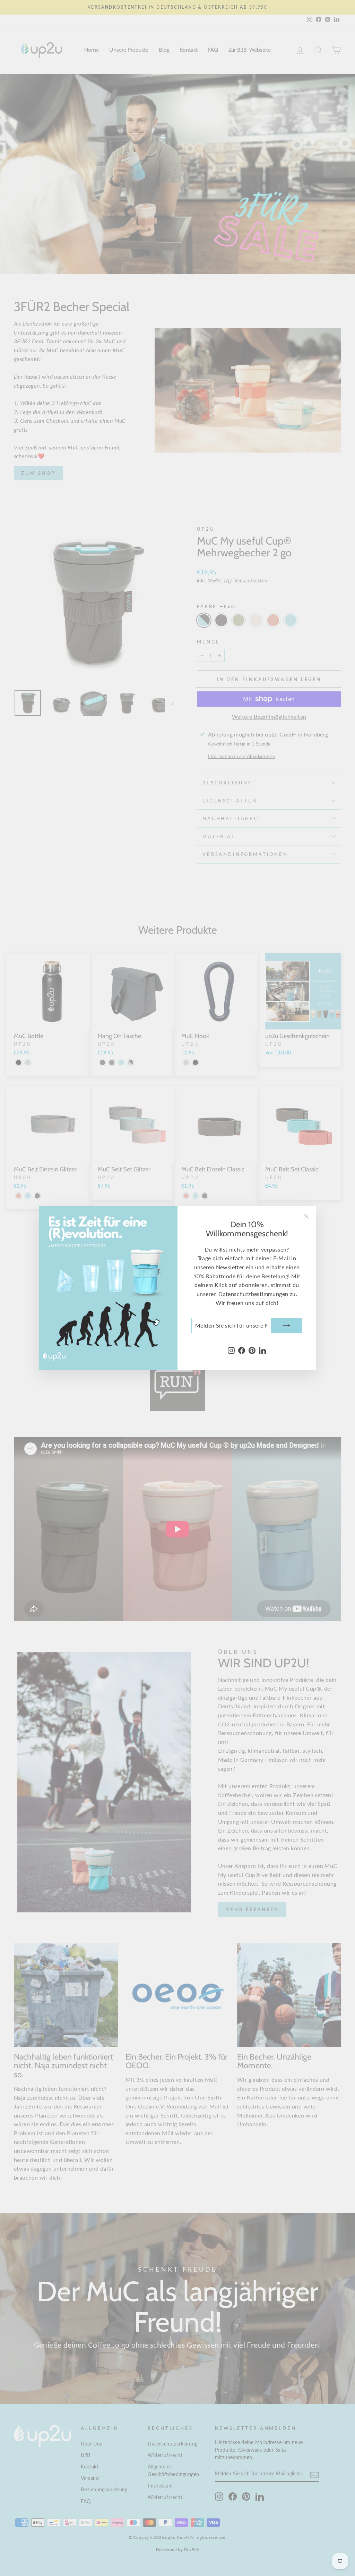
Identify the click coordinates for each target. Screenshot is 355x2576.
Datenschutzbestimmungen (253, 1294)
